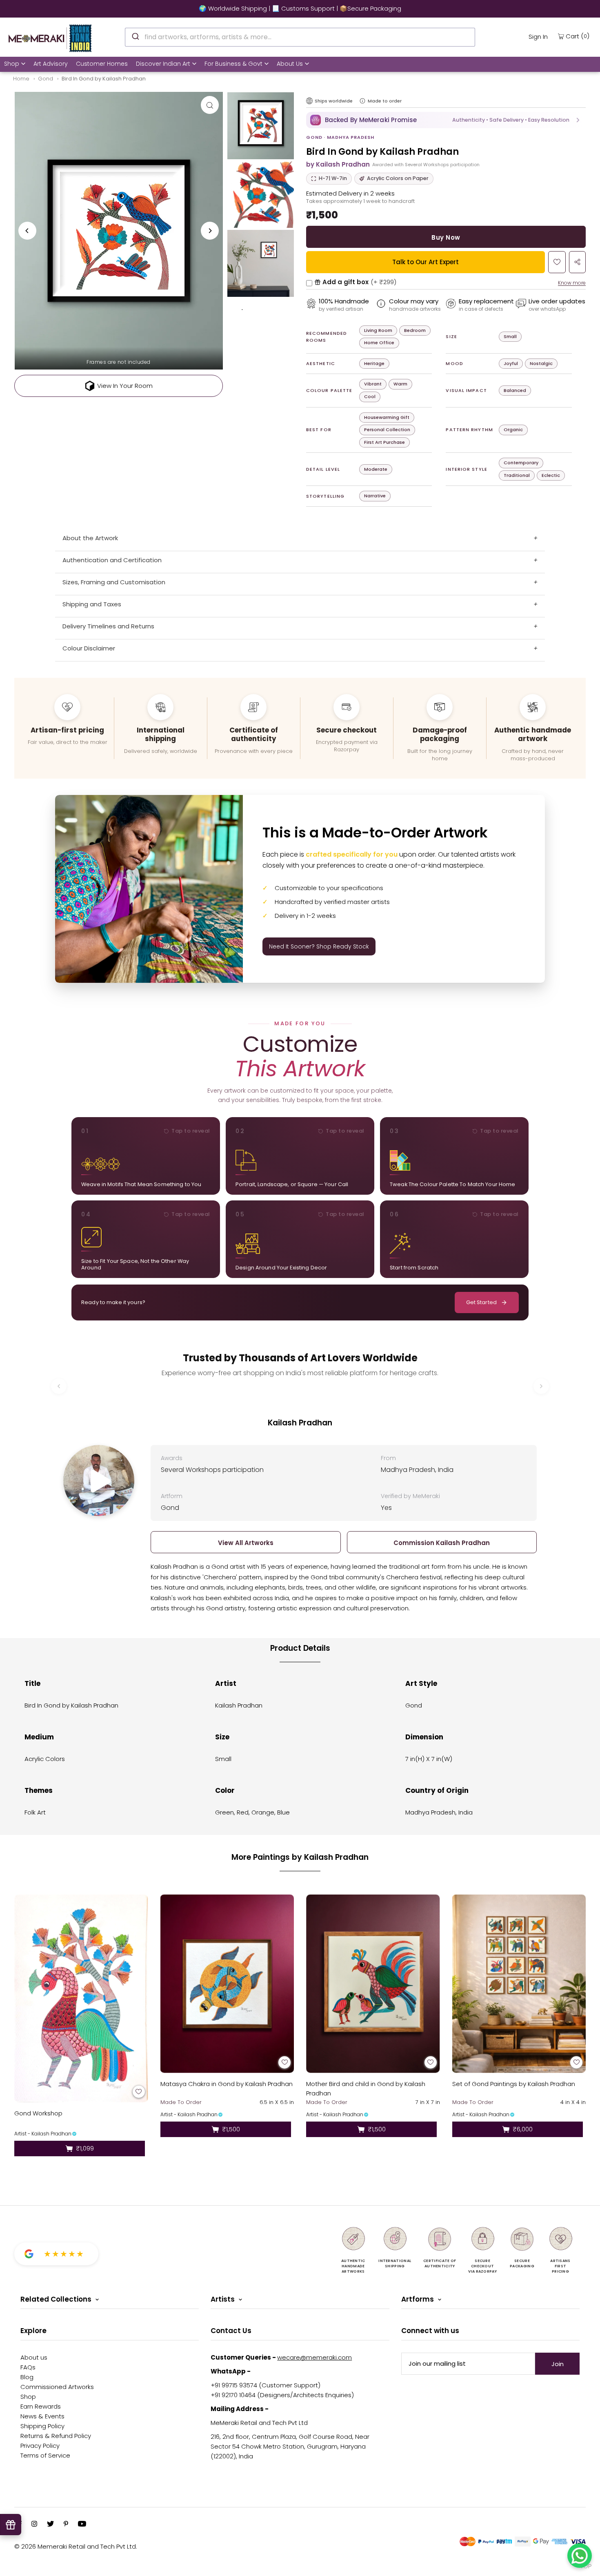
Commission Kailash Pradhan (442, 1543)
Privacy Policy (40, 2446)
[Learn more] (362, 101)
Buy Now (446, 237)
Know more (572, 283)
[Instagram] (34, 2525)
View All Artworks (246, 1543)
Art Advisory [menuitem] (51, 64)
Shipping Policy (42, 2426)
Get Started (481, 1302)
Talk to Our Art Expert (426, 262)
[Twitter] (50, 2525)
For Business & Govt (233, 64)
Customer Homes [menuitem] (102, 64)
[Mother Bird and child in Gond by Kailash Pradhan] (373, 1984)
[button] (446, 120)
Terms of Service (45, 2455)
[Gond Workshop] (81, 1998)
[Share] (577, 262)
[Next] (210, 231)
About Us (290, 64)
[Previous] (27, 231)
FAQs (28, 2367)
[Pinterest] (66, 2525)
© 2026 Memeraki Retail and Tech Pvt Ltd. (76, 2546)
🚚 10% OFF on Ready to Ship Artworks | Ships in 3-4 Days (300, 8)
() (578, 36)
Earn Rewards (41, 2406)
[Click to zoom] (210, 105)
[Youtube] (82, 2525)
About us (34, 2357)
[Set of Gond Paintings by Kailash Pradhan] (519, 1984)
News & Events (42, 2416)
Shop (12, 64)
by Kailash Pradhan (338, 164)
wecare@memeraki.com (314, 2357)
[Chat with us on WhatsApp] (580, 2556)
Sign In (538, 37)
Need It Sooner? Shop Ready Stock (319, 946)
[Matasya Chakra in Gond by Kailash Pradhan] (227, 1984)
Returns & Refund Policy (56, 2436)
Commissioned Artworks (57, 2387)
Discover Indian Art (163, 64)
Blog (27, 2377)
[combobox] (300, 37)
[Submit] (135, 36)
